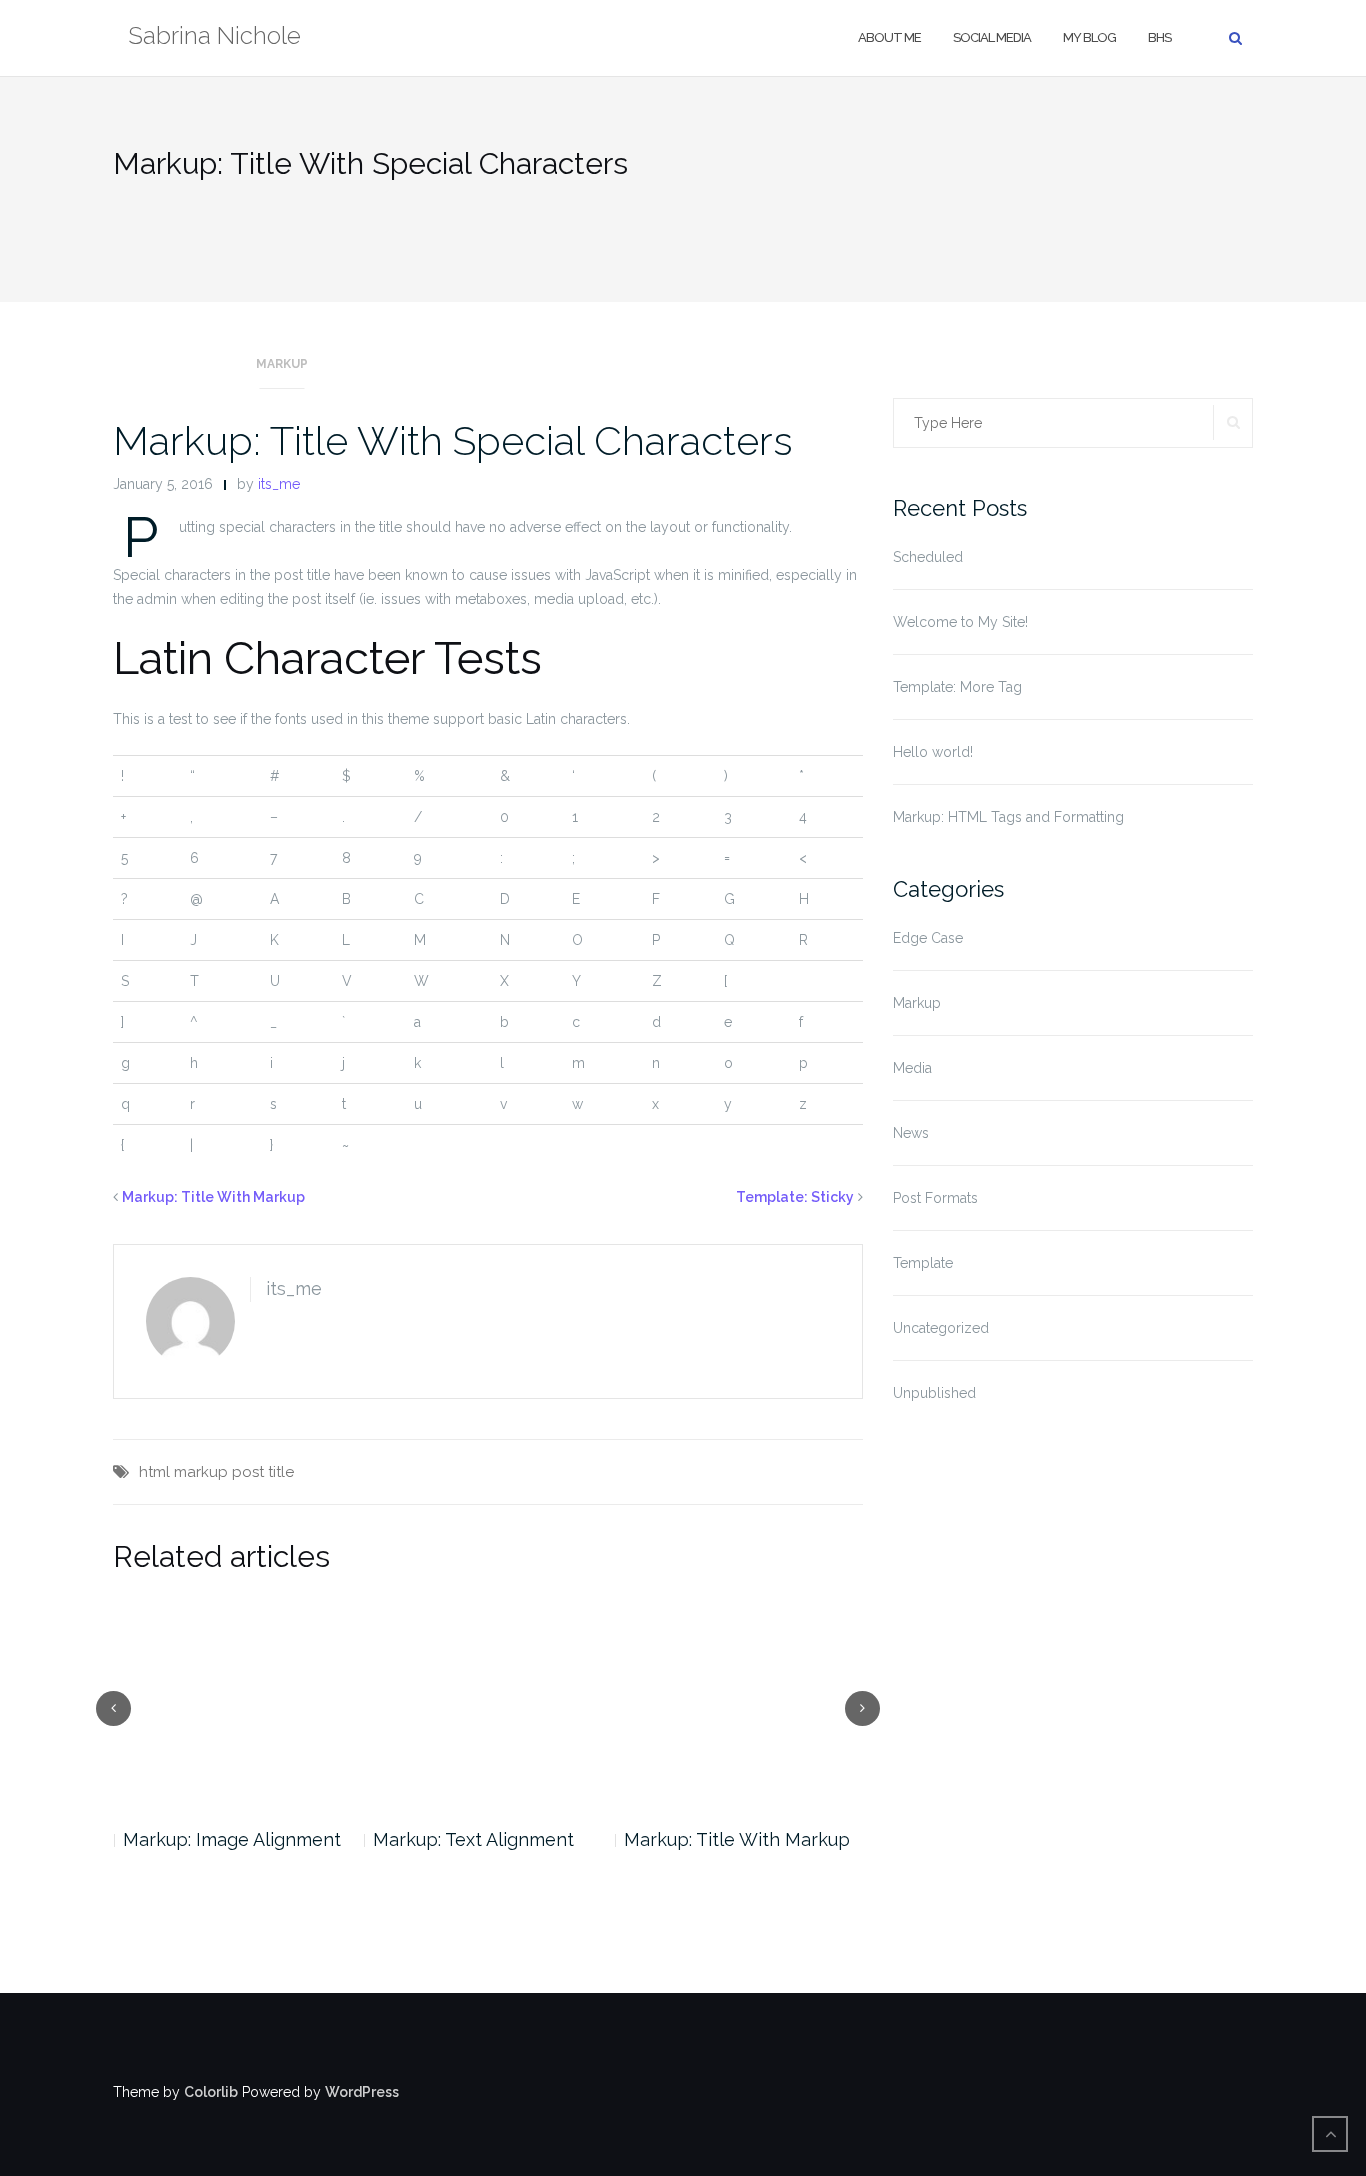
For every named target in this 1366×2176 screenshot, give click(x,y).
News (911, 1133)
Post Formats (935, 1198)
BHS (1159, 37)
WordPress (362, 2092)
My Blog (1089, 37)
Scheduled (928, 557)
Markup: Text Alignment (473, 1839)
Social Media (992, 37)
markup (201, 1472)
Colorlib (211, 2092)
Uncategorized (941, 1328)
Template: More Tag (957, 687)
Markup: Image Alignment (232, 1839)
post (248, 1472)
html (154, 1472)
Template (923, 1263)
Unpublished (934, 1393)
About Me (889, 37)
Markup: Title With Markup (213, 1197)
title (281, 1472)
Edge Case (928, 938)
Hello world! (933, 752)
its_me (279, 484)
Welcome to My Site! (960, 622)
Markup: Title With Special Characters (453, 440)
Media (912, 1068)
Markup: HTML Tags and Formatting (1008, 817)
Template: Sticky (795, 1197)
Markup (282, 364)
